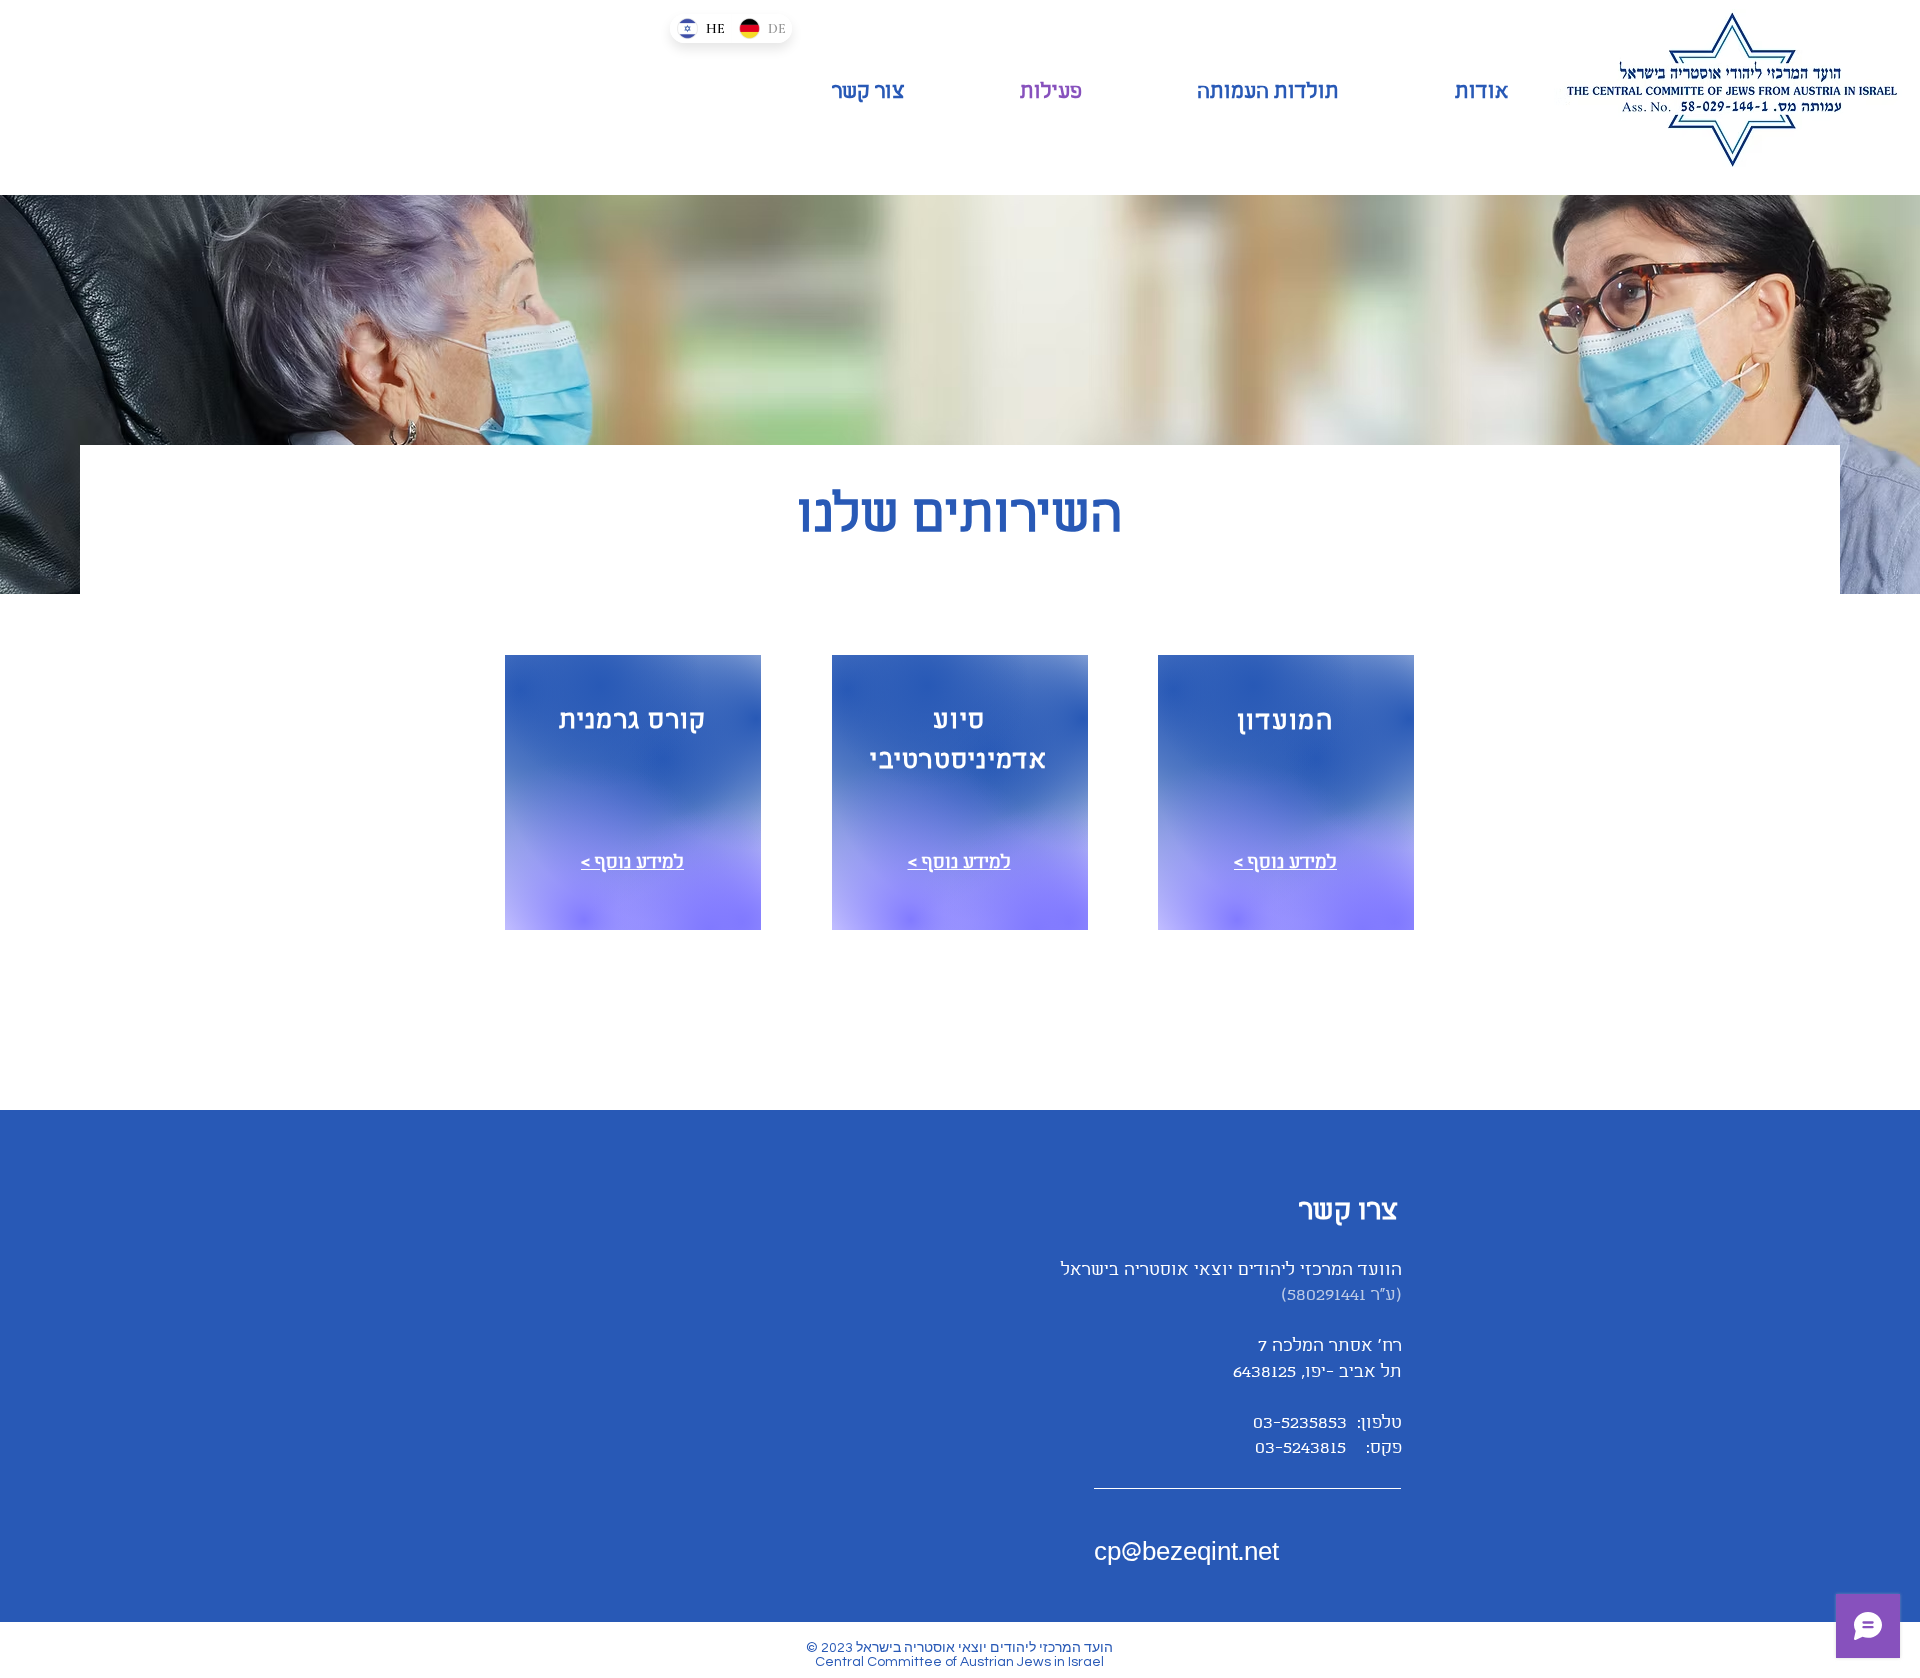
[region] (633, 792)
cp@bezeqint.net (1186, 1553)
